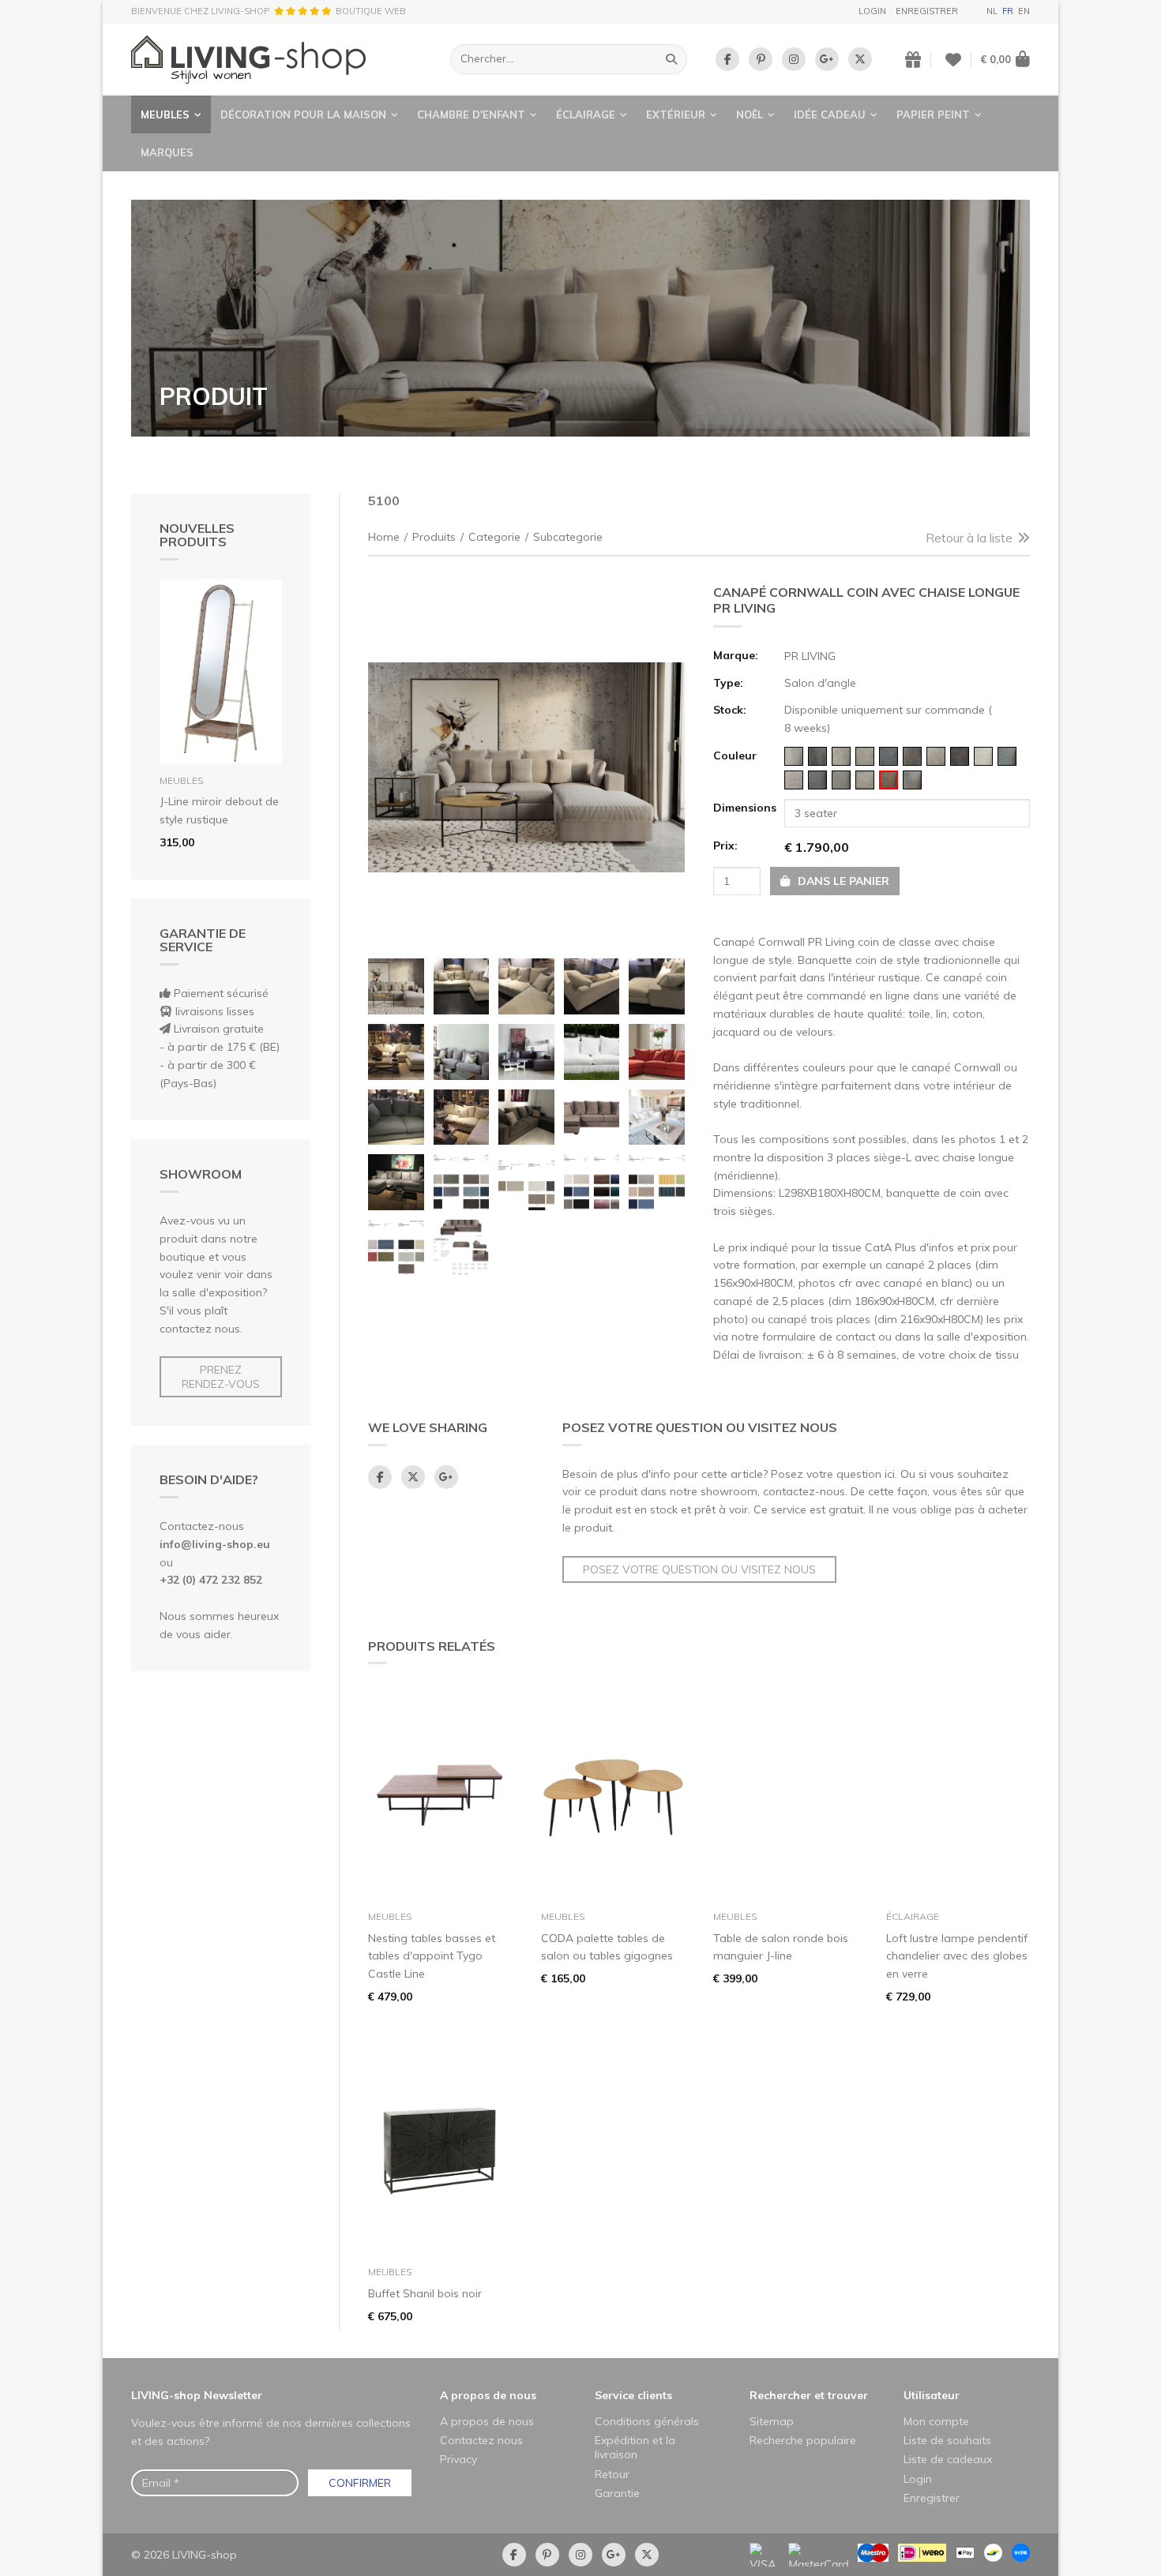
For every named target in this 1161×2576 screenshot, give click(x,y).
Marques (167, 152)
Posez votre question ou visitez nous (699, 1569)
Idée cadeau (830, 114)
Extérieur (676, 114)
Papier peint (933, 114)
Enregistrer (927, 11)
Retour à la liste (969, 538)
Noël (750, 114)
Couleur (735, 756)
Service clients (633, 2395)
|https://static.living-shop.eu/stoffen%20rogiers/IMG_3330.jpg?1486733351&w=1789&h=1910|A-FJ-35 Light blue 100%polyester (1007, 756)
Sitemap (772, 2421)
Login (872, 11)
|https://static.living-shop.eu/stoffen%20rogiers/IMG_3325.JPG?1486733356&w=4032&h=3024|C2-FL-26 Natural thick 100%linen (865, 780)
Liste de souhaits (947, 2440)
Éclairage (586, 114)
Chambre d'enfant (471, 114)
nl (992, 11)
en (1024, 11)
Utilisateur (932, 2395)
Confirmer (360, 2483)
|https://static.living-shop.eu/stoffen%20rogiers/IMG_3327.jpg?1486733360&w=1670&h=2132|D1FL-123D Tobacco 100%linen (841, 780)
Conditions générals (647, 2421)
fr (1008, 11)
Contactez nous (481, 2440)
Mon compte (936, 2421)
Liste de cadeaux (948, 2459)
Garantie (617, 2493)
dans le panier (842, 881)
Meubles (165, 114)
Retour (612, 2474)
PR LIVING (810, 656)
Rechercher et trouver (809, 2395)
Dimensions (744, 808)
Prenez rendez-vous (221, 1377)
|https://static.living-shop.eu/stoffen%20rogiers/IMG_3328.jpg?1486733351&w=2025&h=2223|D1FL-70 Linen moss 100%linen (889, 780)
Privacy (458, 2459)
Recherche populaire (803, 2440)
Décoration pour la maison (303, 114)
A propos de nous (488, 2395)
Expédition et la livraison (635, 2447)
